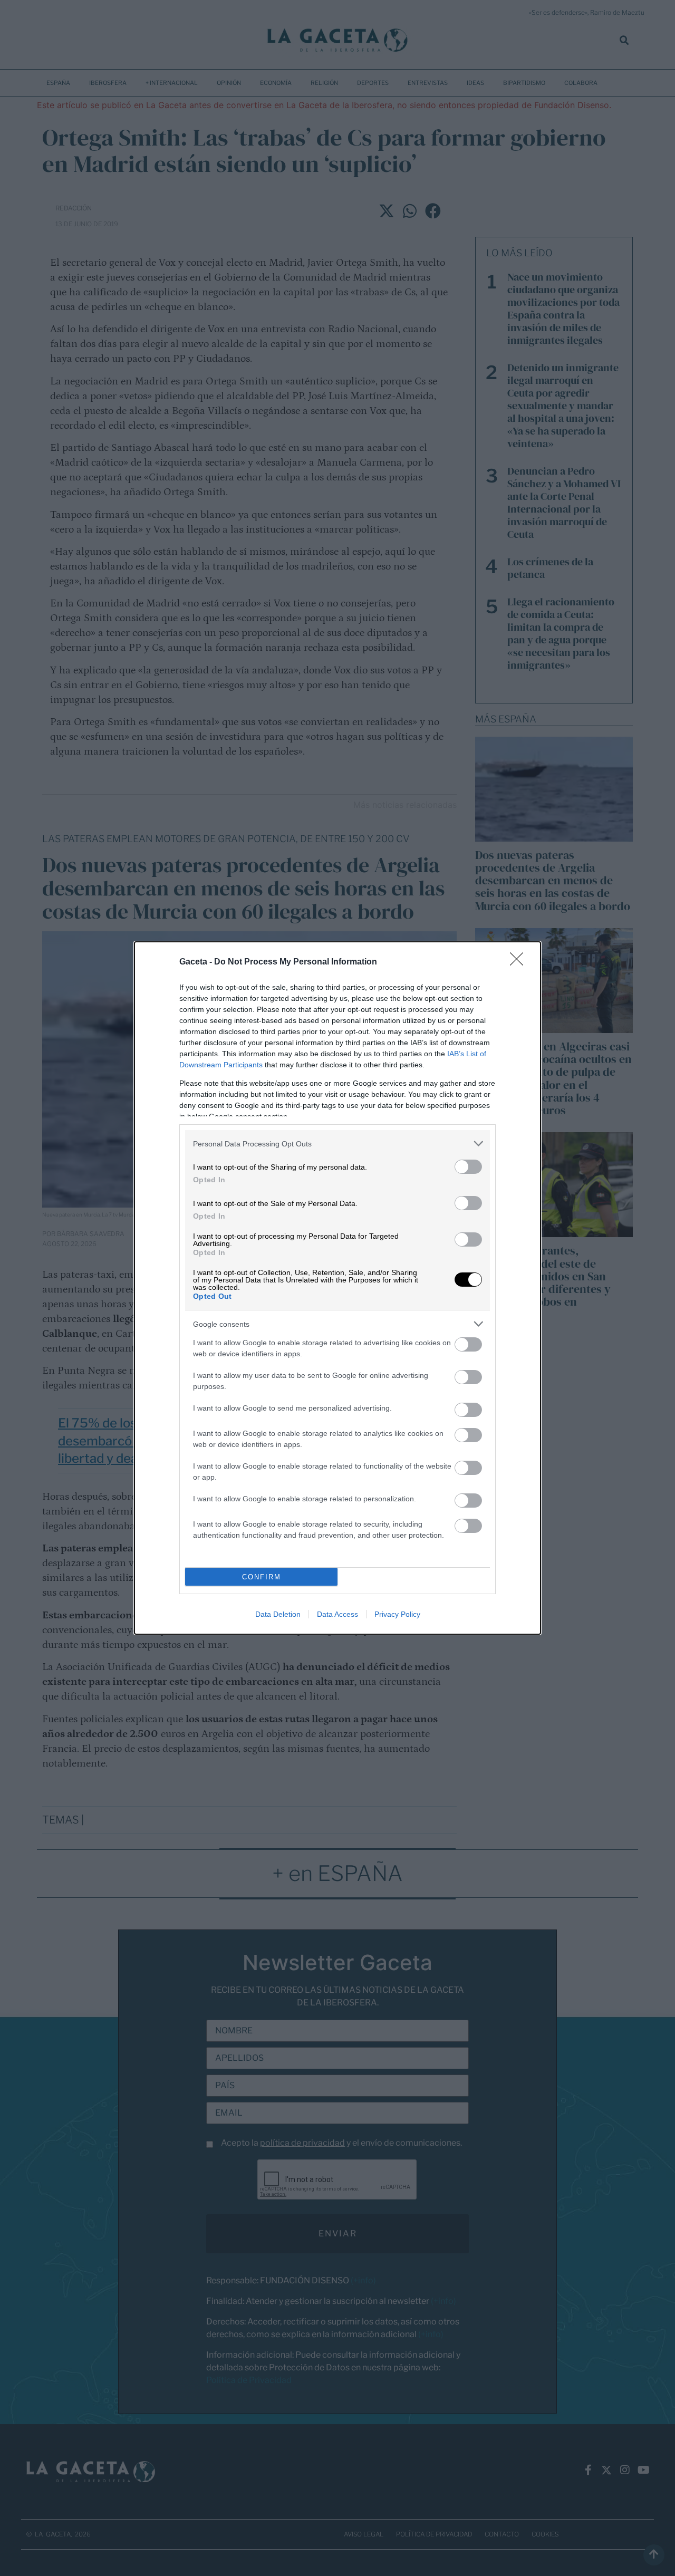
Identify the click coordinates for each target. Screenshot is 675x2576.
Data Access (337, 1614)
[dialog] (337, 1288)
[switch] (468, 1167)
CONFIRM (262, 1577)
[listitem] (337, 1144)
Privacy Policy (397, 1614)
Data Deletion (278, 1614)
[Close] (520, 962)
